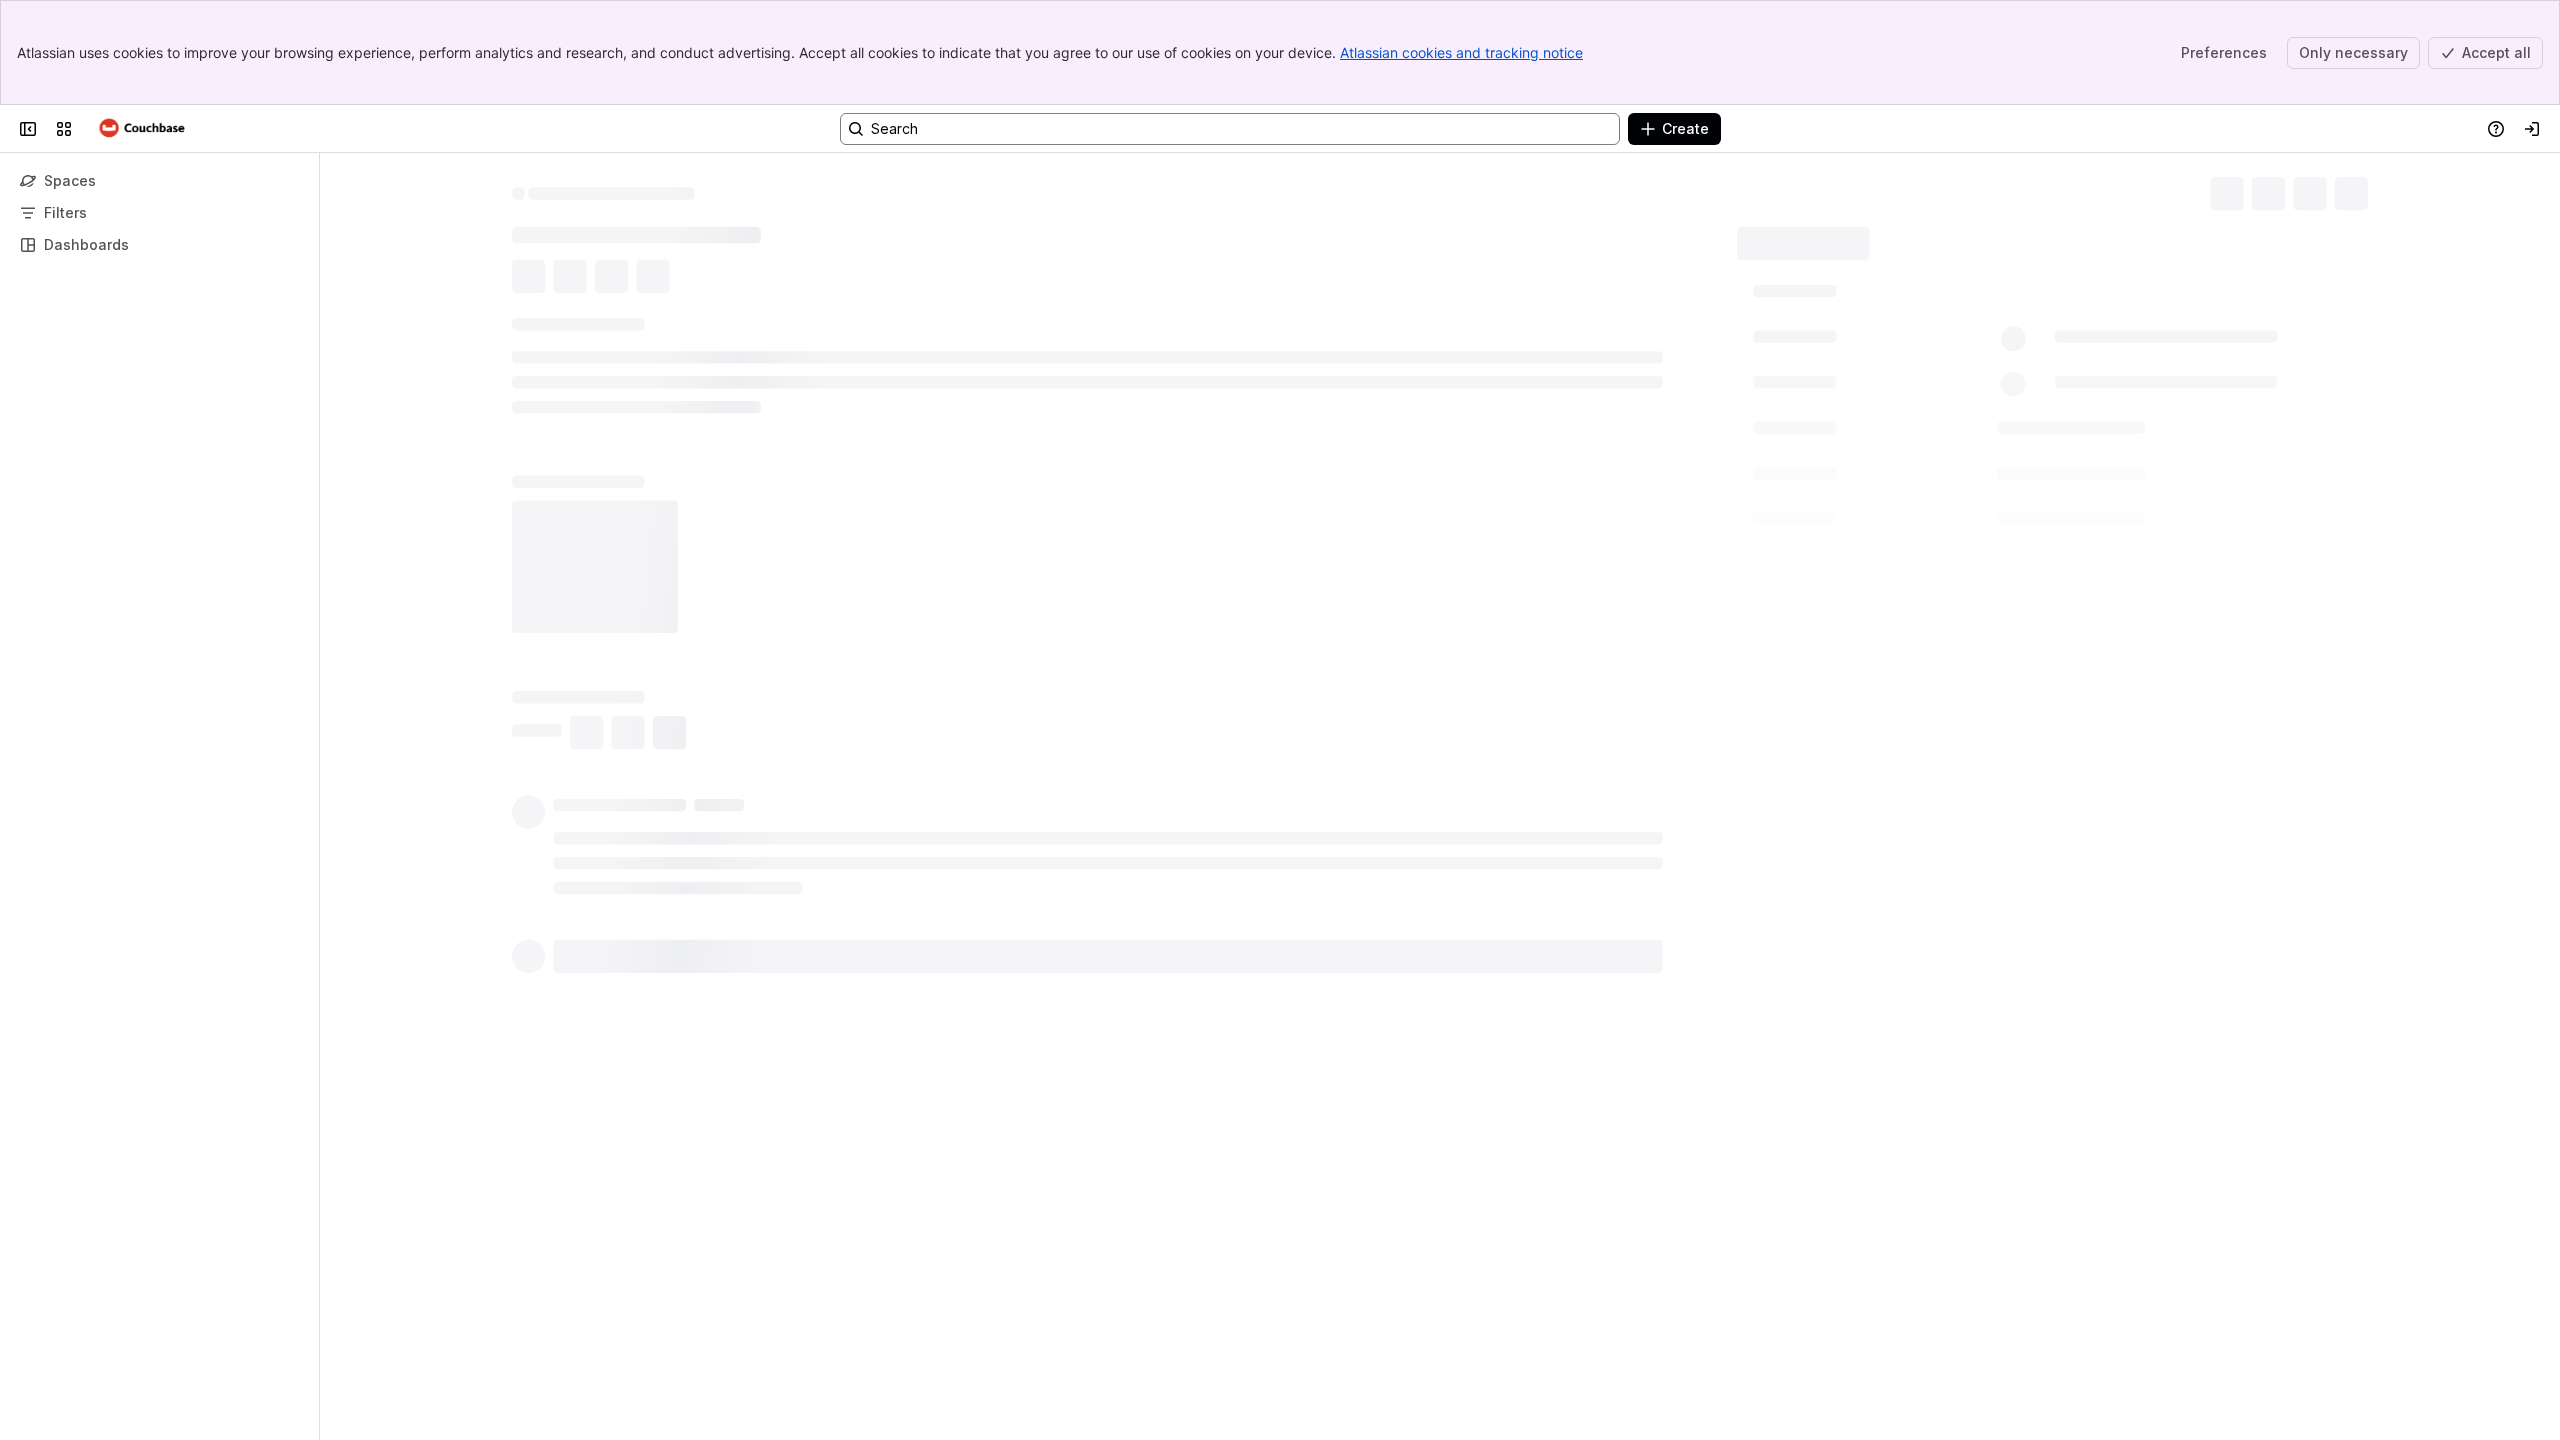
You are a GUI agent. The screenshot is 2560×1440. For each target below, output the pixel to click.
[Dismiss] (420, 1282)
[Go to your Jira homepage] (142, 129)
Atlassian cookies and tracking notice (1461, 52)
